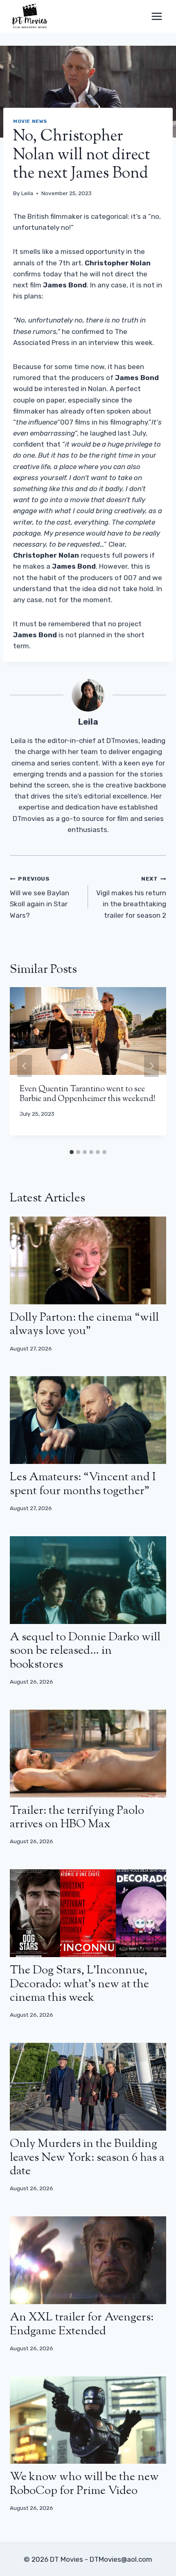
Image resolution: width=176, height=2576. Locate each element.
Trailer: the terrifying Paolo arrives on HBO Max (77, 1818)
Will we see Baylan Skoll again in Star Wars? (39, 897)
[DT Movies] (30, 16)
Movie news (30, 121)
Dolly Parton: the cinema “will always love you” (84, 1325)
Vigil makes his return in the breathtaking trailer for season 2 (131, 897)
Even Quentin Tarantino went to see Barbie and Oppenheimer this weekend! (88, 1094)
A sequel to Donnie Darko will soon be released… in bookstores (85, 1651)
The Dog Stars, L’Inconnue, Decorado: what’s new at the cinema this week (79, 1984)
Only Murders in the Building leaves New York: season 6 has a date (87, 2158)
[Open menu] (157, 16)
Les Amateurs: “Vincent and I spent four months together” (83, 1484)
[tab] (72, 1152)
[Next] (151, 1066)
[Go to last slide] (25, 1066)
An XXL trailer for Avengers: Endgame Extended (82, 2325)
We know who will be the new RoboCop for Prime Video (84, 2484)
